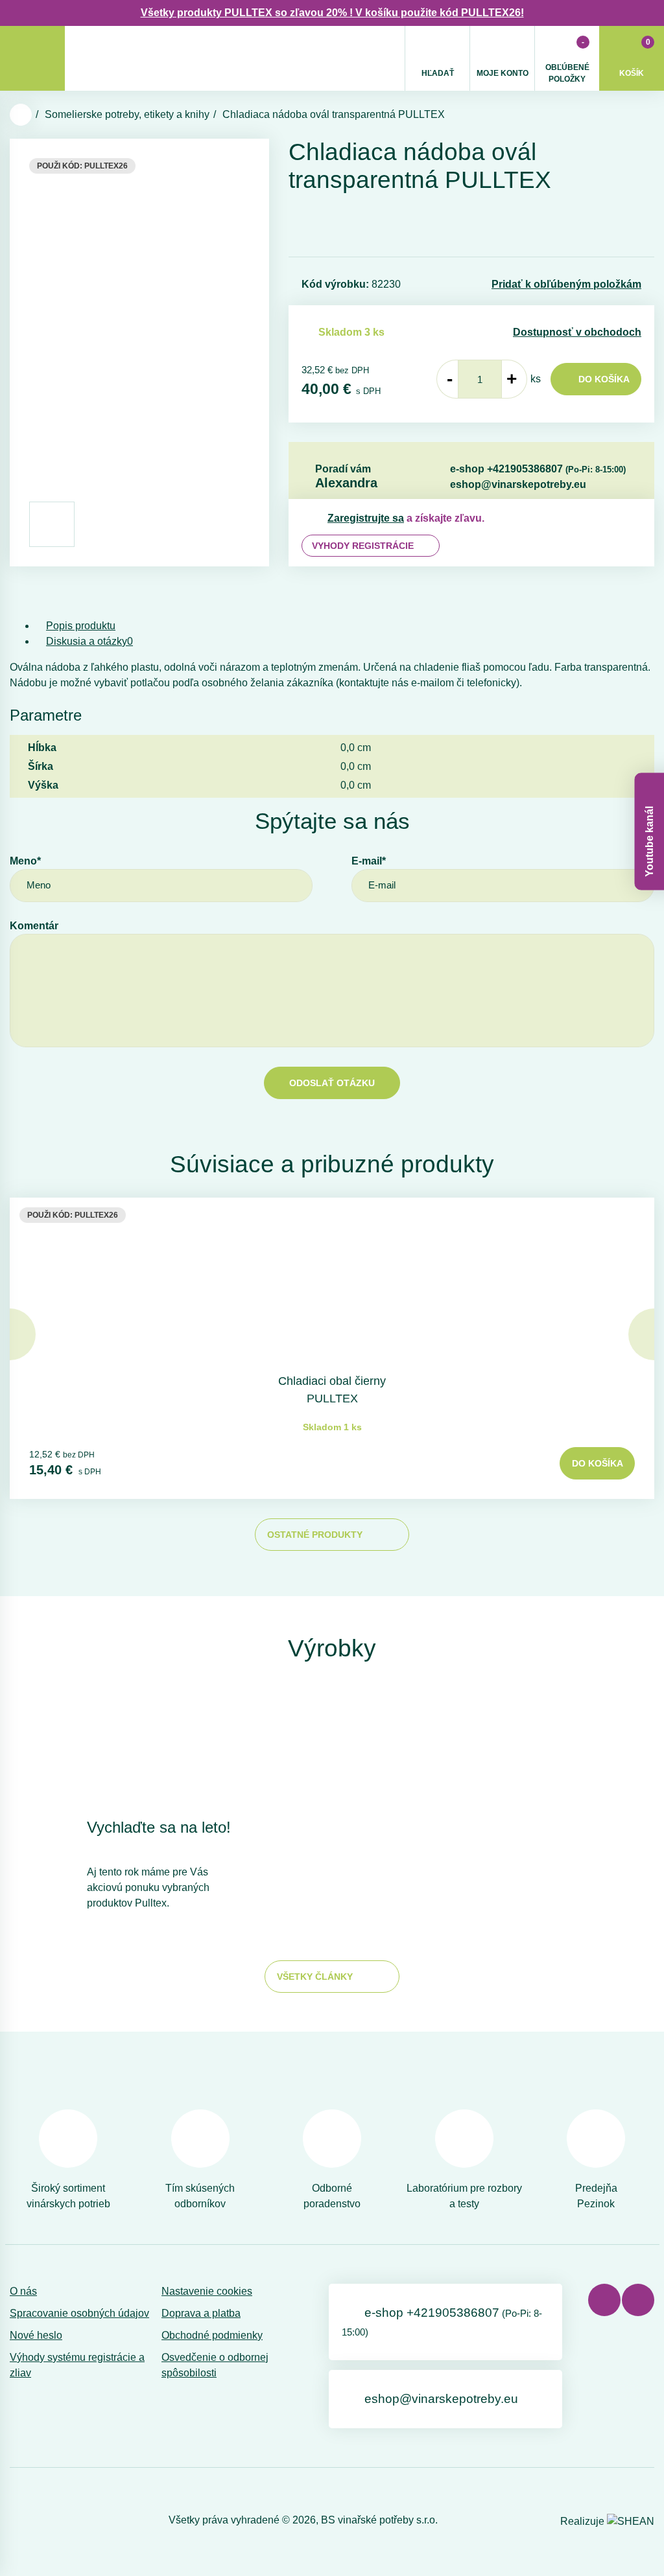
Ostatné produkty (315, 1535)
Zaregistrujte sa (366, 518)
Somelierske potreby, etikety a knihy (127, 114)
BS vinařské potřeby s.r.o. (379, 2520)
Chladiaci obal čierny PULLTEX (332, 1390)
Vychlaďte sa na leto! (159, 1827)
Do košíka (604, 379)
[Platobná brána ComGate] (43, 2520)
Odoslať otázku (332, 1083)
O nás (23, 2291)
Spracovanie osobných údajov (79, 2313)
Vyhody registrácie (363, 546)
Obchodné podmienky (212, 2335)
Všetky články (315, 1977)
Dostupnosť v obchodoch (577, 332)
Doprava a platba (201, 2313)
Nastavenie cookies (207, 2291)
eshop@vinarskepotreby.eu (518, 484)
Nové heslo (36, 2335)
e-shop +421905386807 (538, 469)
